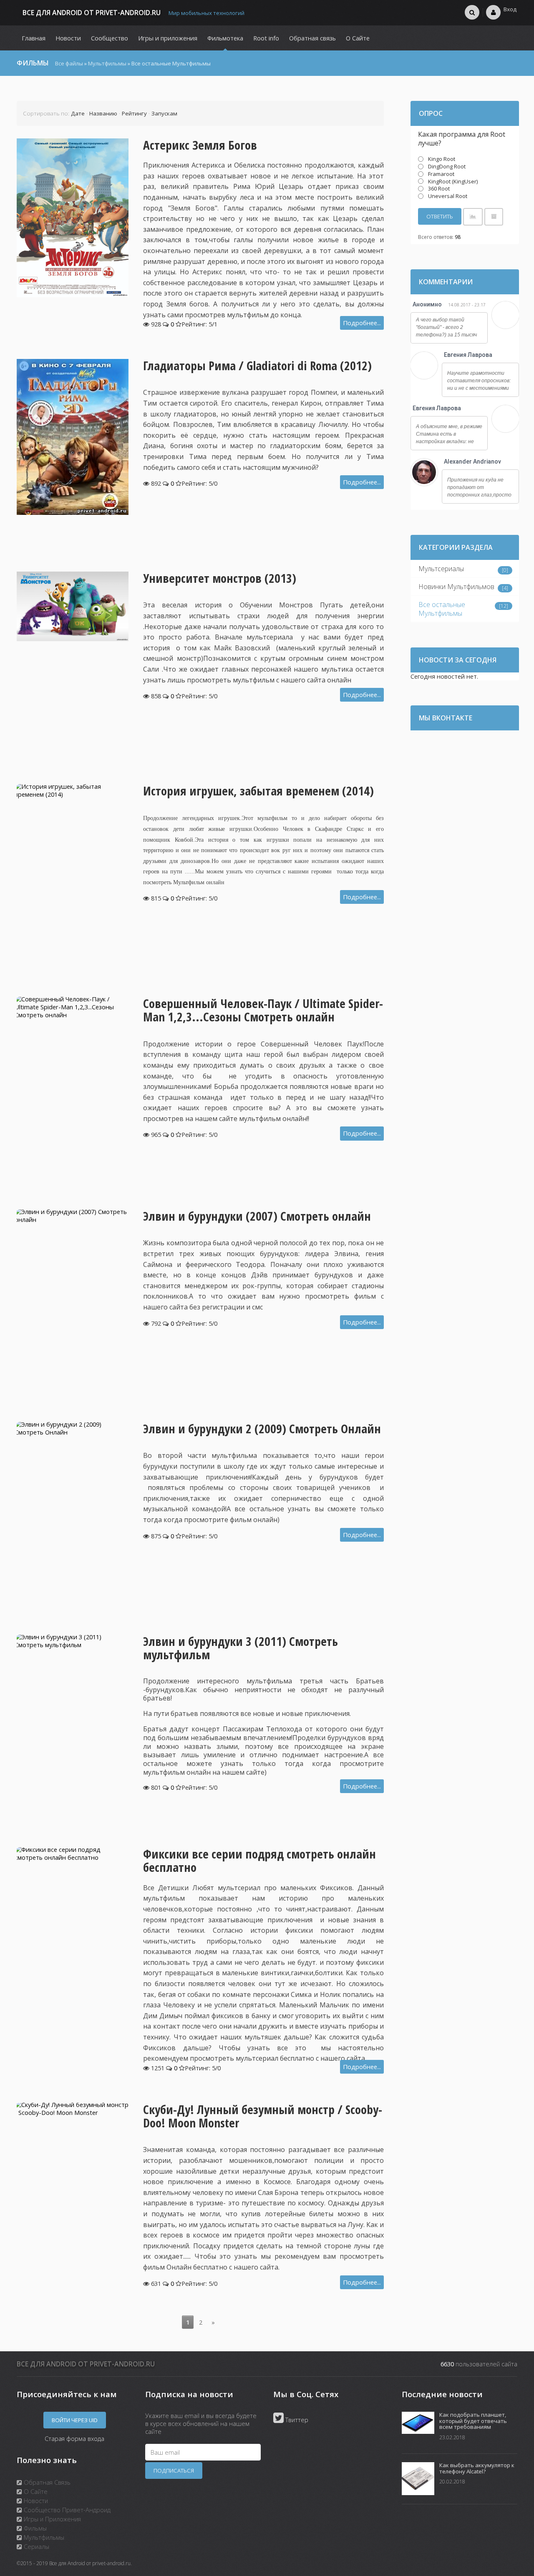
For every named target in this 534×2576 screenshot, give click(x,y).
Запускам (164, 113)
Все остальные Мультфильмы (442, 609)
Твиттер (296, 2420)
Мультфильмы (107, 63)
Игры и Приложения (52, 2519)
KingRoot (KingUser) (453, 181)
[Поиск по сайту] (472, 12)
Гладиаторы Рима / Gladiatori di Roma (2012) (257, 366)
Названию (103, 113)
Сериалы (36, 2546)
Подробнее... (362, 323)
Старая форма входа (74, 2438)
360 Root (439, 188)
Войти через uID (75, 2420)
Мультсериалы (441, 569)
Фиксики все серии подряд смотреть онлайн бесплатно (259, 1861)
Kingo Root (442, 159)
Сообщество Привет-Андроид (66, 2510)
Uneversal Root (448, 196)
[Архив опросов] (494, 217)
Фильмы (34, 2528)
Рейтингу (134, 113)
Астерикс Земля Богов (200, 145)
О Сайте (35, 2491)
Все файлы (69, 63)
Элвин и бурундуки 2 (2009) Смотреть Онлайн (262, 1429)
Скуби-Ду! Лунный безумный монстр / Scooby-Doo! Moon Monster (263, 2116)
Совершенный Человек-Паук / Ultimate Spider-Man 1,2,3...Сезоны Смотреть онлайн (263, 1010)
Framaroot (441, 174)
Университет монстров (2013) (220, 578)
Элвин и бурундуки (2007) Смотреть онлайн (257, 1216)
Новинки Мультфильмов (456, 587)
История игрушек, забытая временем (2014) (258, 791)
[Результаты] (473, 217)
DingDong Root (447, 166)
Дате (78, 113)
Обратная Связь (46, 2482)
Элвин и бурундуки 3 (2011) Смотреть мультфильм (241, 1648)
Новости (35, 2501)
